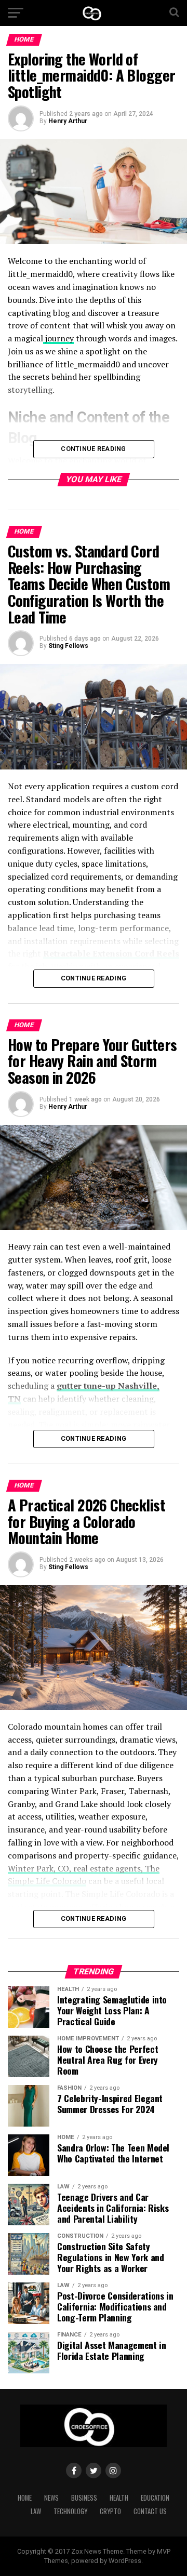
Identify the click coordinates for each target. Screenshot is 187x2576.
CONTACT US (150, 2511)
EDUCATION (155, 2498)
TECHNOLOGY (70, 2511)
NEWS (51, 2498)
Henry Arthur (68, 121)
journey (58, 338)
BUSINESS (84, 2498)
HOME (25, 2498)
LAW (36, 2511)
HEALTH (119, 2498)
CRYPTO (110, 2511)
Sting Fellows (68, 646)
